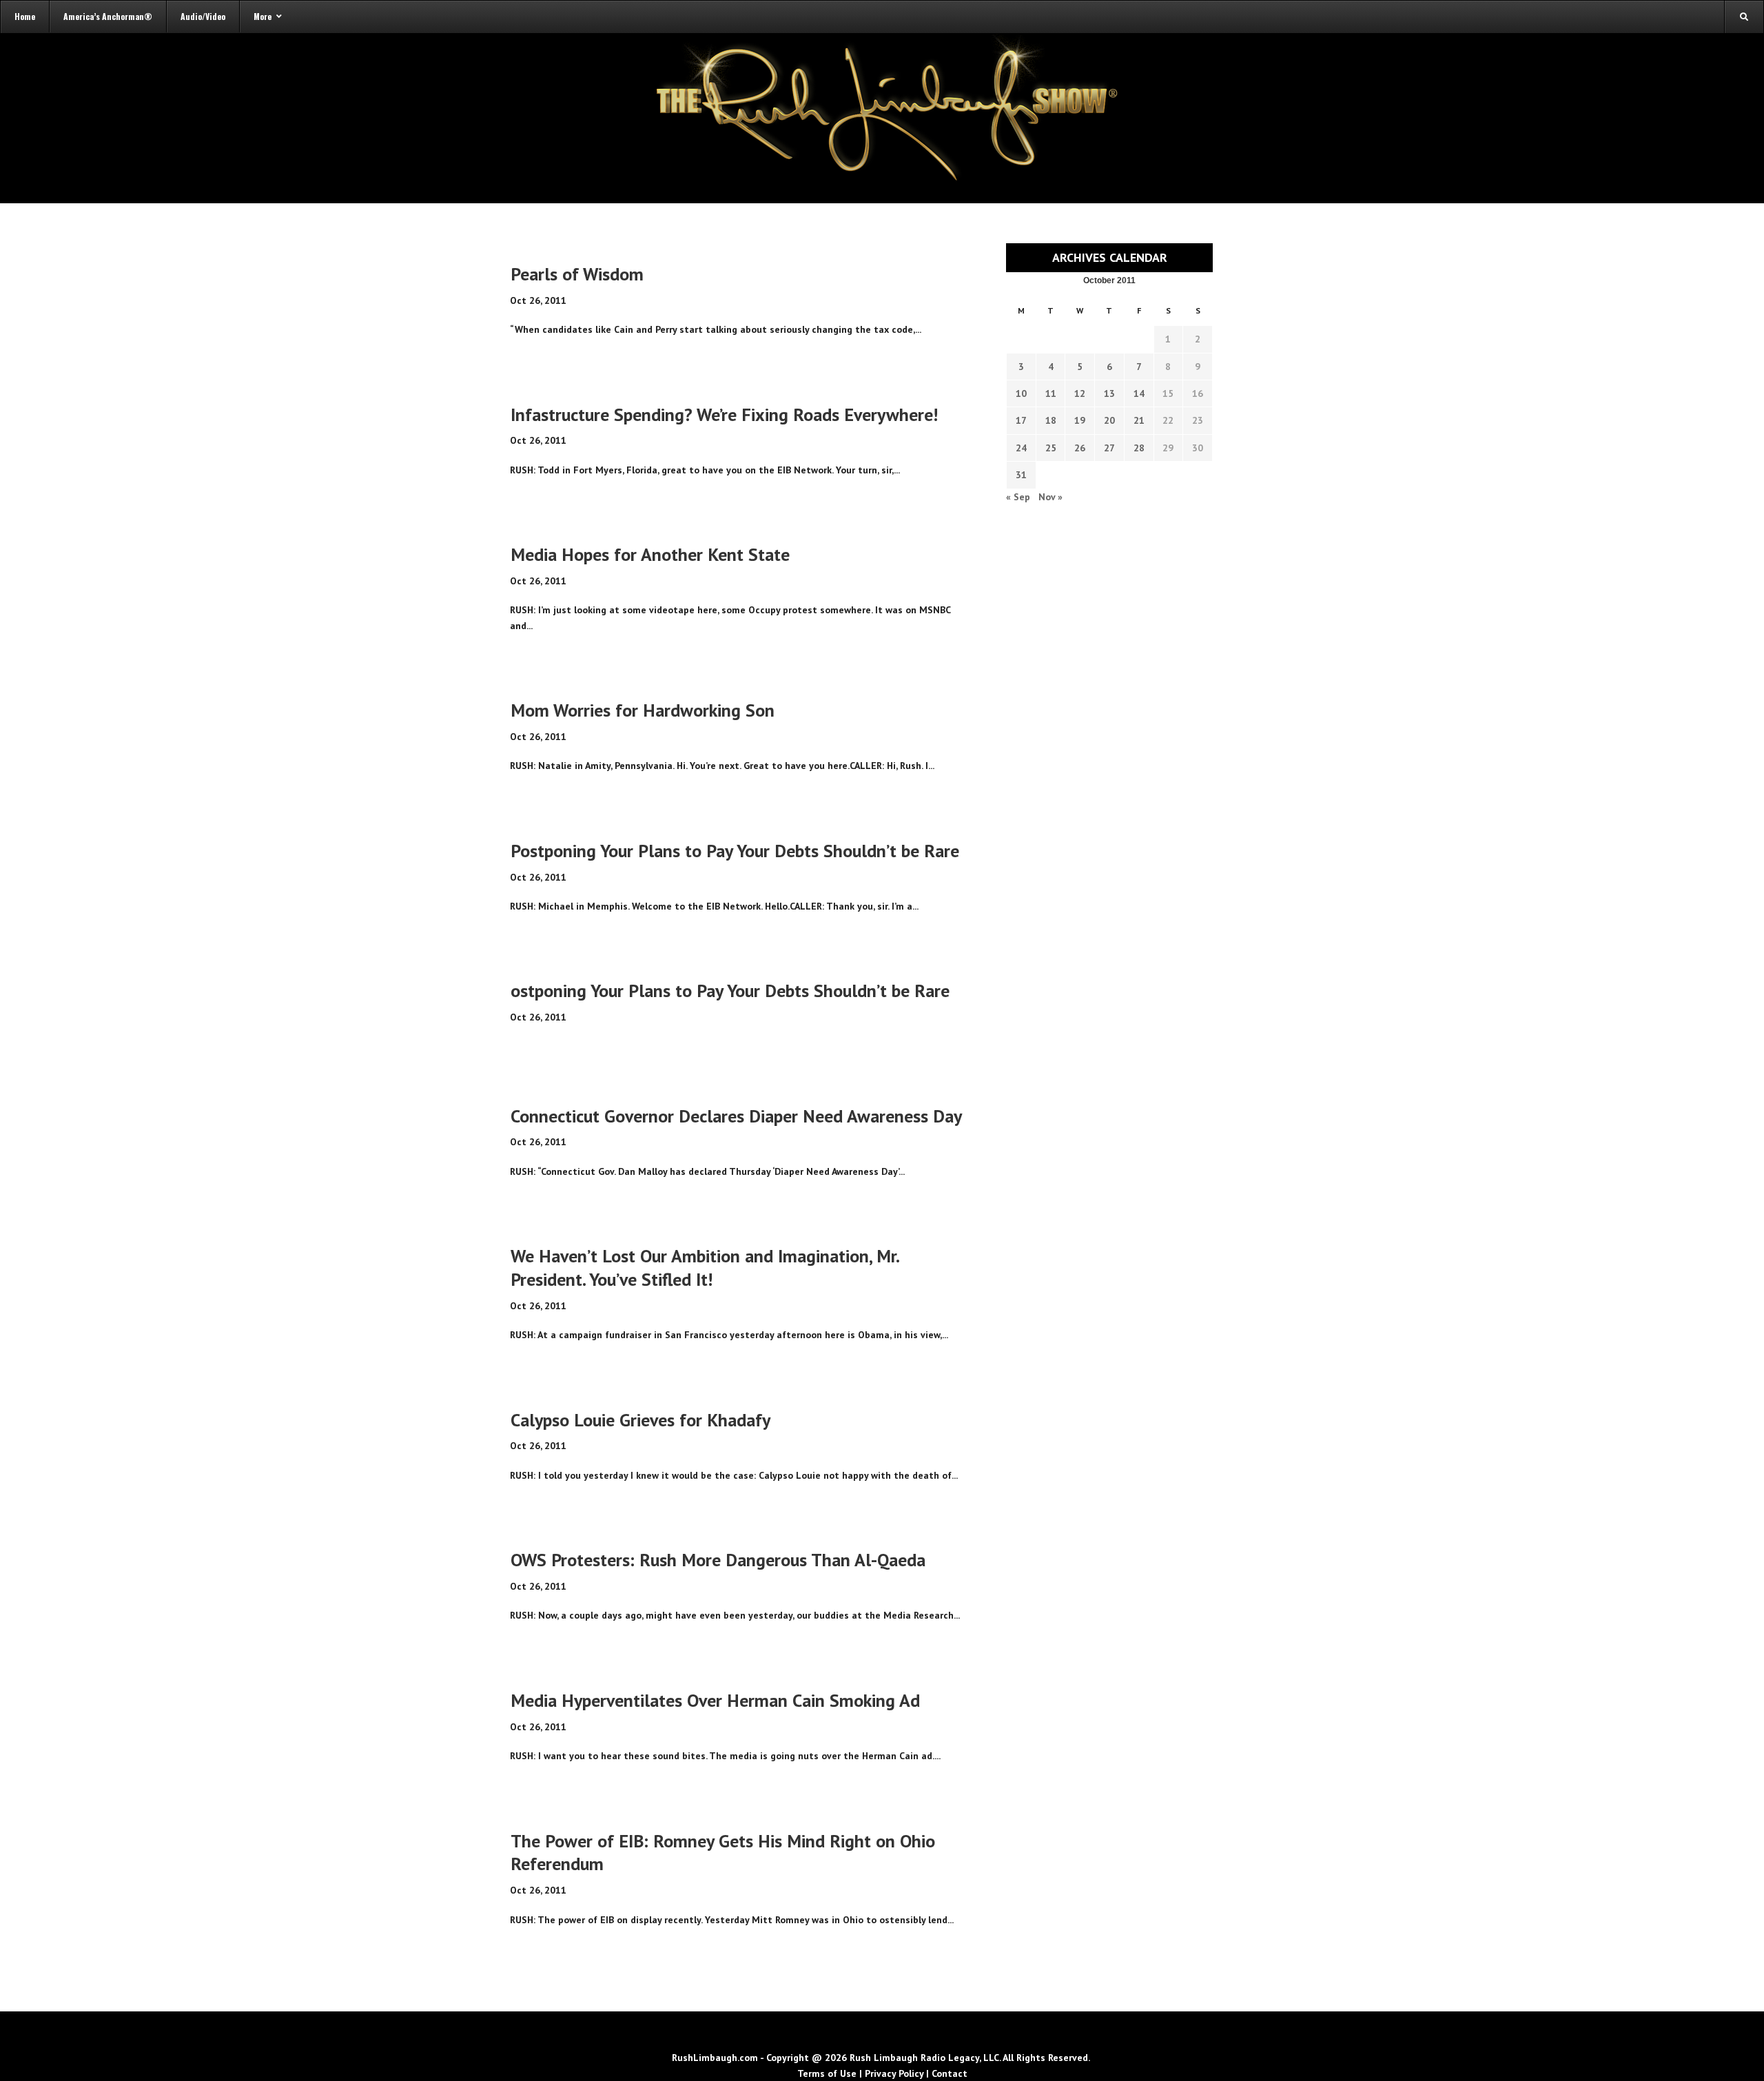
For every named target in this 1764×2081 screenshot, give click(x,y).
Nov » (1050, 497)
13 (1109, 393)
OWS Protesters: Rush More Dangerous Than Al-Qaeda (718, 1560)
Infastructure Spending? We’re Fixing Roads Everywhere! (724, 414)
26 (1080, 448)
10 (1021, 393)
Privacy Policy (894, 2073)
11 (1051, 393)
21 (1139, 420)
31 (1021, 475)
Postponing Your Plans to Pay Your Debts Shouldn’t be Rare (735, 851)
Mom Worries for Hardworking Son (643, 710)
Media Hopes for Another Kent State (650, 554)
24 (1021, 448)
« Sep (1018, 497)
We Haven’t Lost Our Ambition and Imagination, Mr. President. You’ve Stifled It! (705, 1268)
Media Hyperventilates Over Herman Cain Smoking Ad (715, 1700)
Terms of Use (827, 2073)
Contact (950, 2073)
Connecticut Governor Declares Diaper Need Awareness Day (736, 1116)
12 (1080, 393)
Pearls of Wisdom (577, 274)
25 (1051, 448)
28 (1139, 448)
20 (1109, 420)
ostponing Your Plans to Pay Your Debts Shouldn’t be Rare (730, 991)
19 (1080, 420)
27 (1109, 448)
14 (1139, 393)
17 (1021, 420)
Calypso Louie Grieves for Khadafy (640, 1420)
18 (1051, 420)
